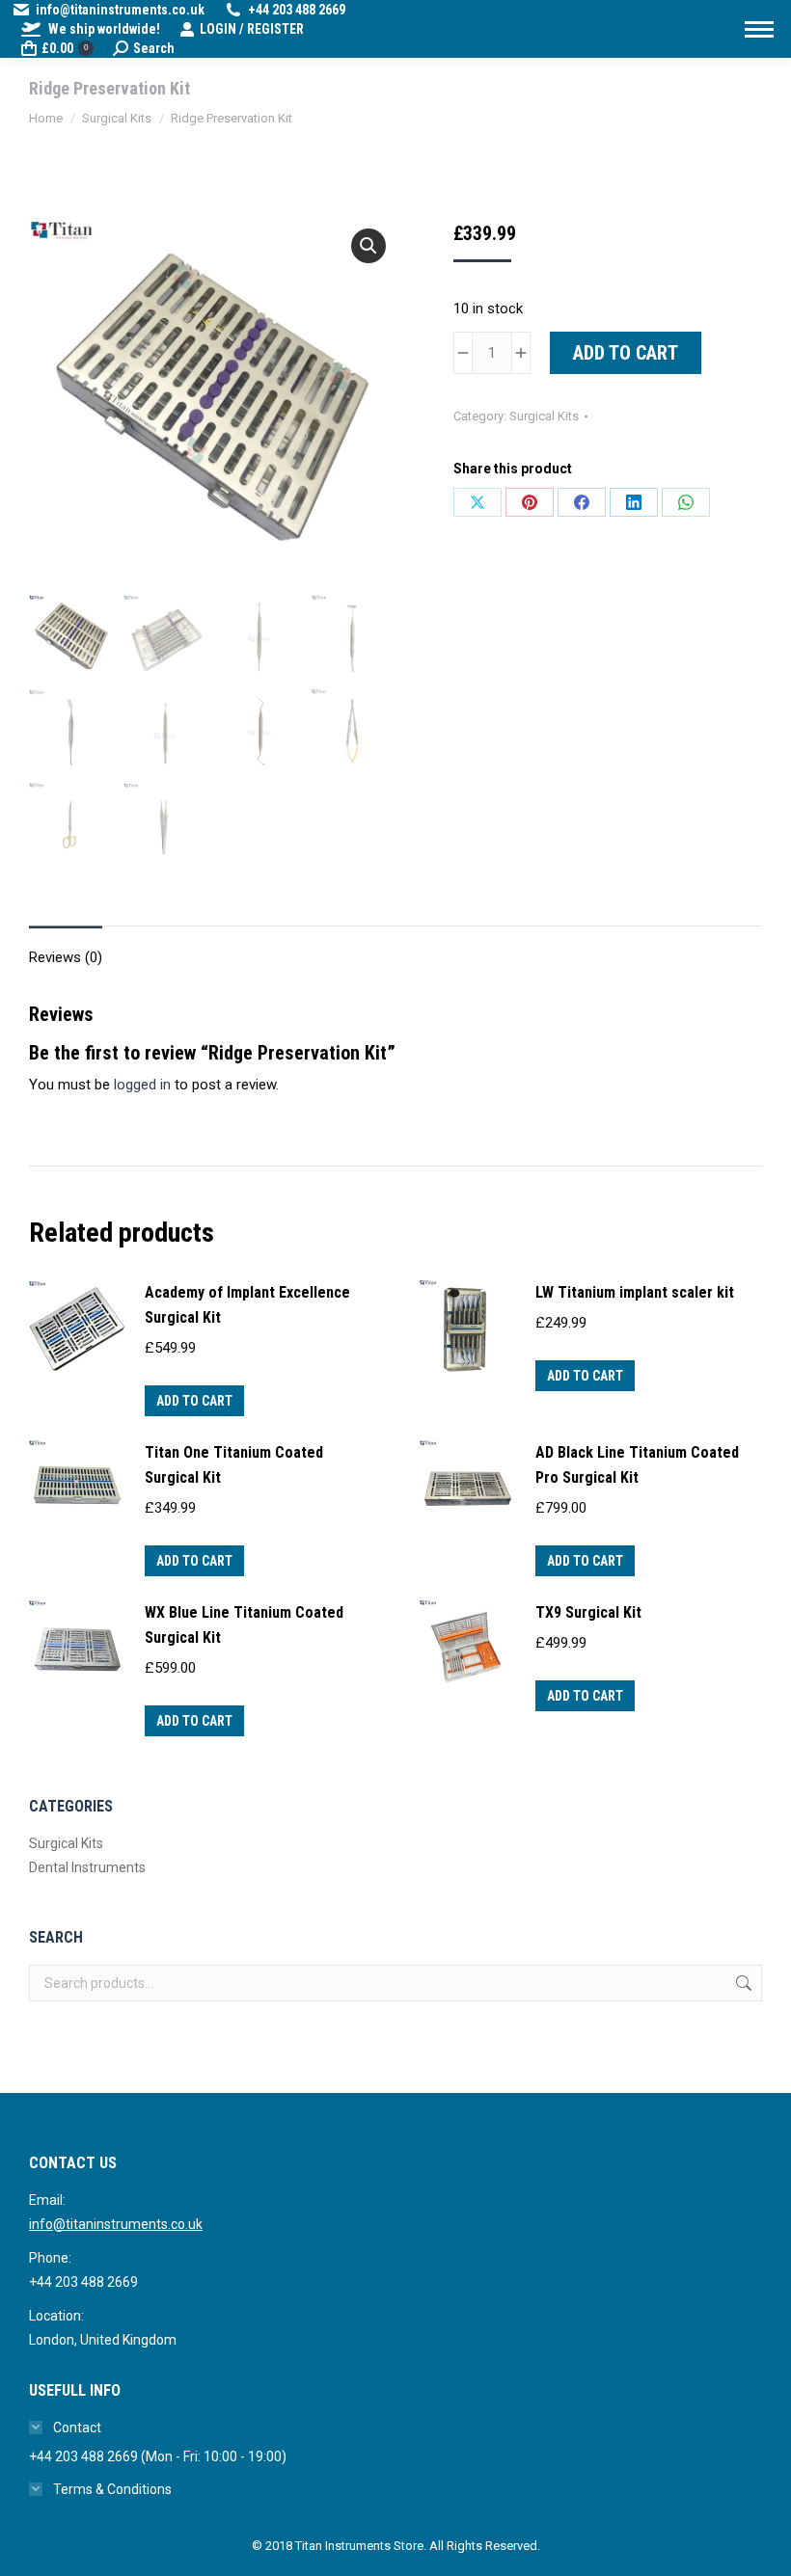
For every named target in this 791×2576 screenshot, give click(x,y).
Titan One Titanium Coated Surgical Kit (234, 1465)
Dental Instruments (87, 1867)
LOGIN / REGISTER (252, 29)
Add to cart (626, 353)
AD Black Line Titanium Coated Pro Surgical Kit (637, 1465)
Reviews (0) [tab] (66, 957)
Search (742, 1983)
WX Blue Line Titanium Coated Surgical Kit (244, 1625)
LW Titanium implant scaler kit (635, 1292)
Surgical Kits (544, 416)
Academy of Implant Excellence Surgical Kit (247, 1305)
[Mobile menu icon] (759, 29)
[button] (368, 246)
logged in (142, 1085)
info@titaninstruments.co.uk (116, 2224)
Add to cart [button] (194, 1401)
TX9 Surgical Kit (588, 1612)
